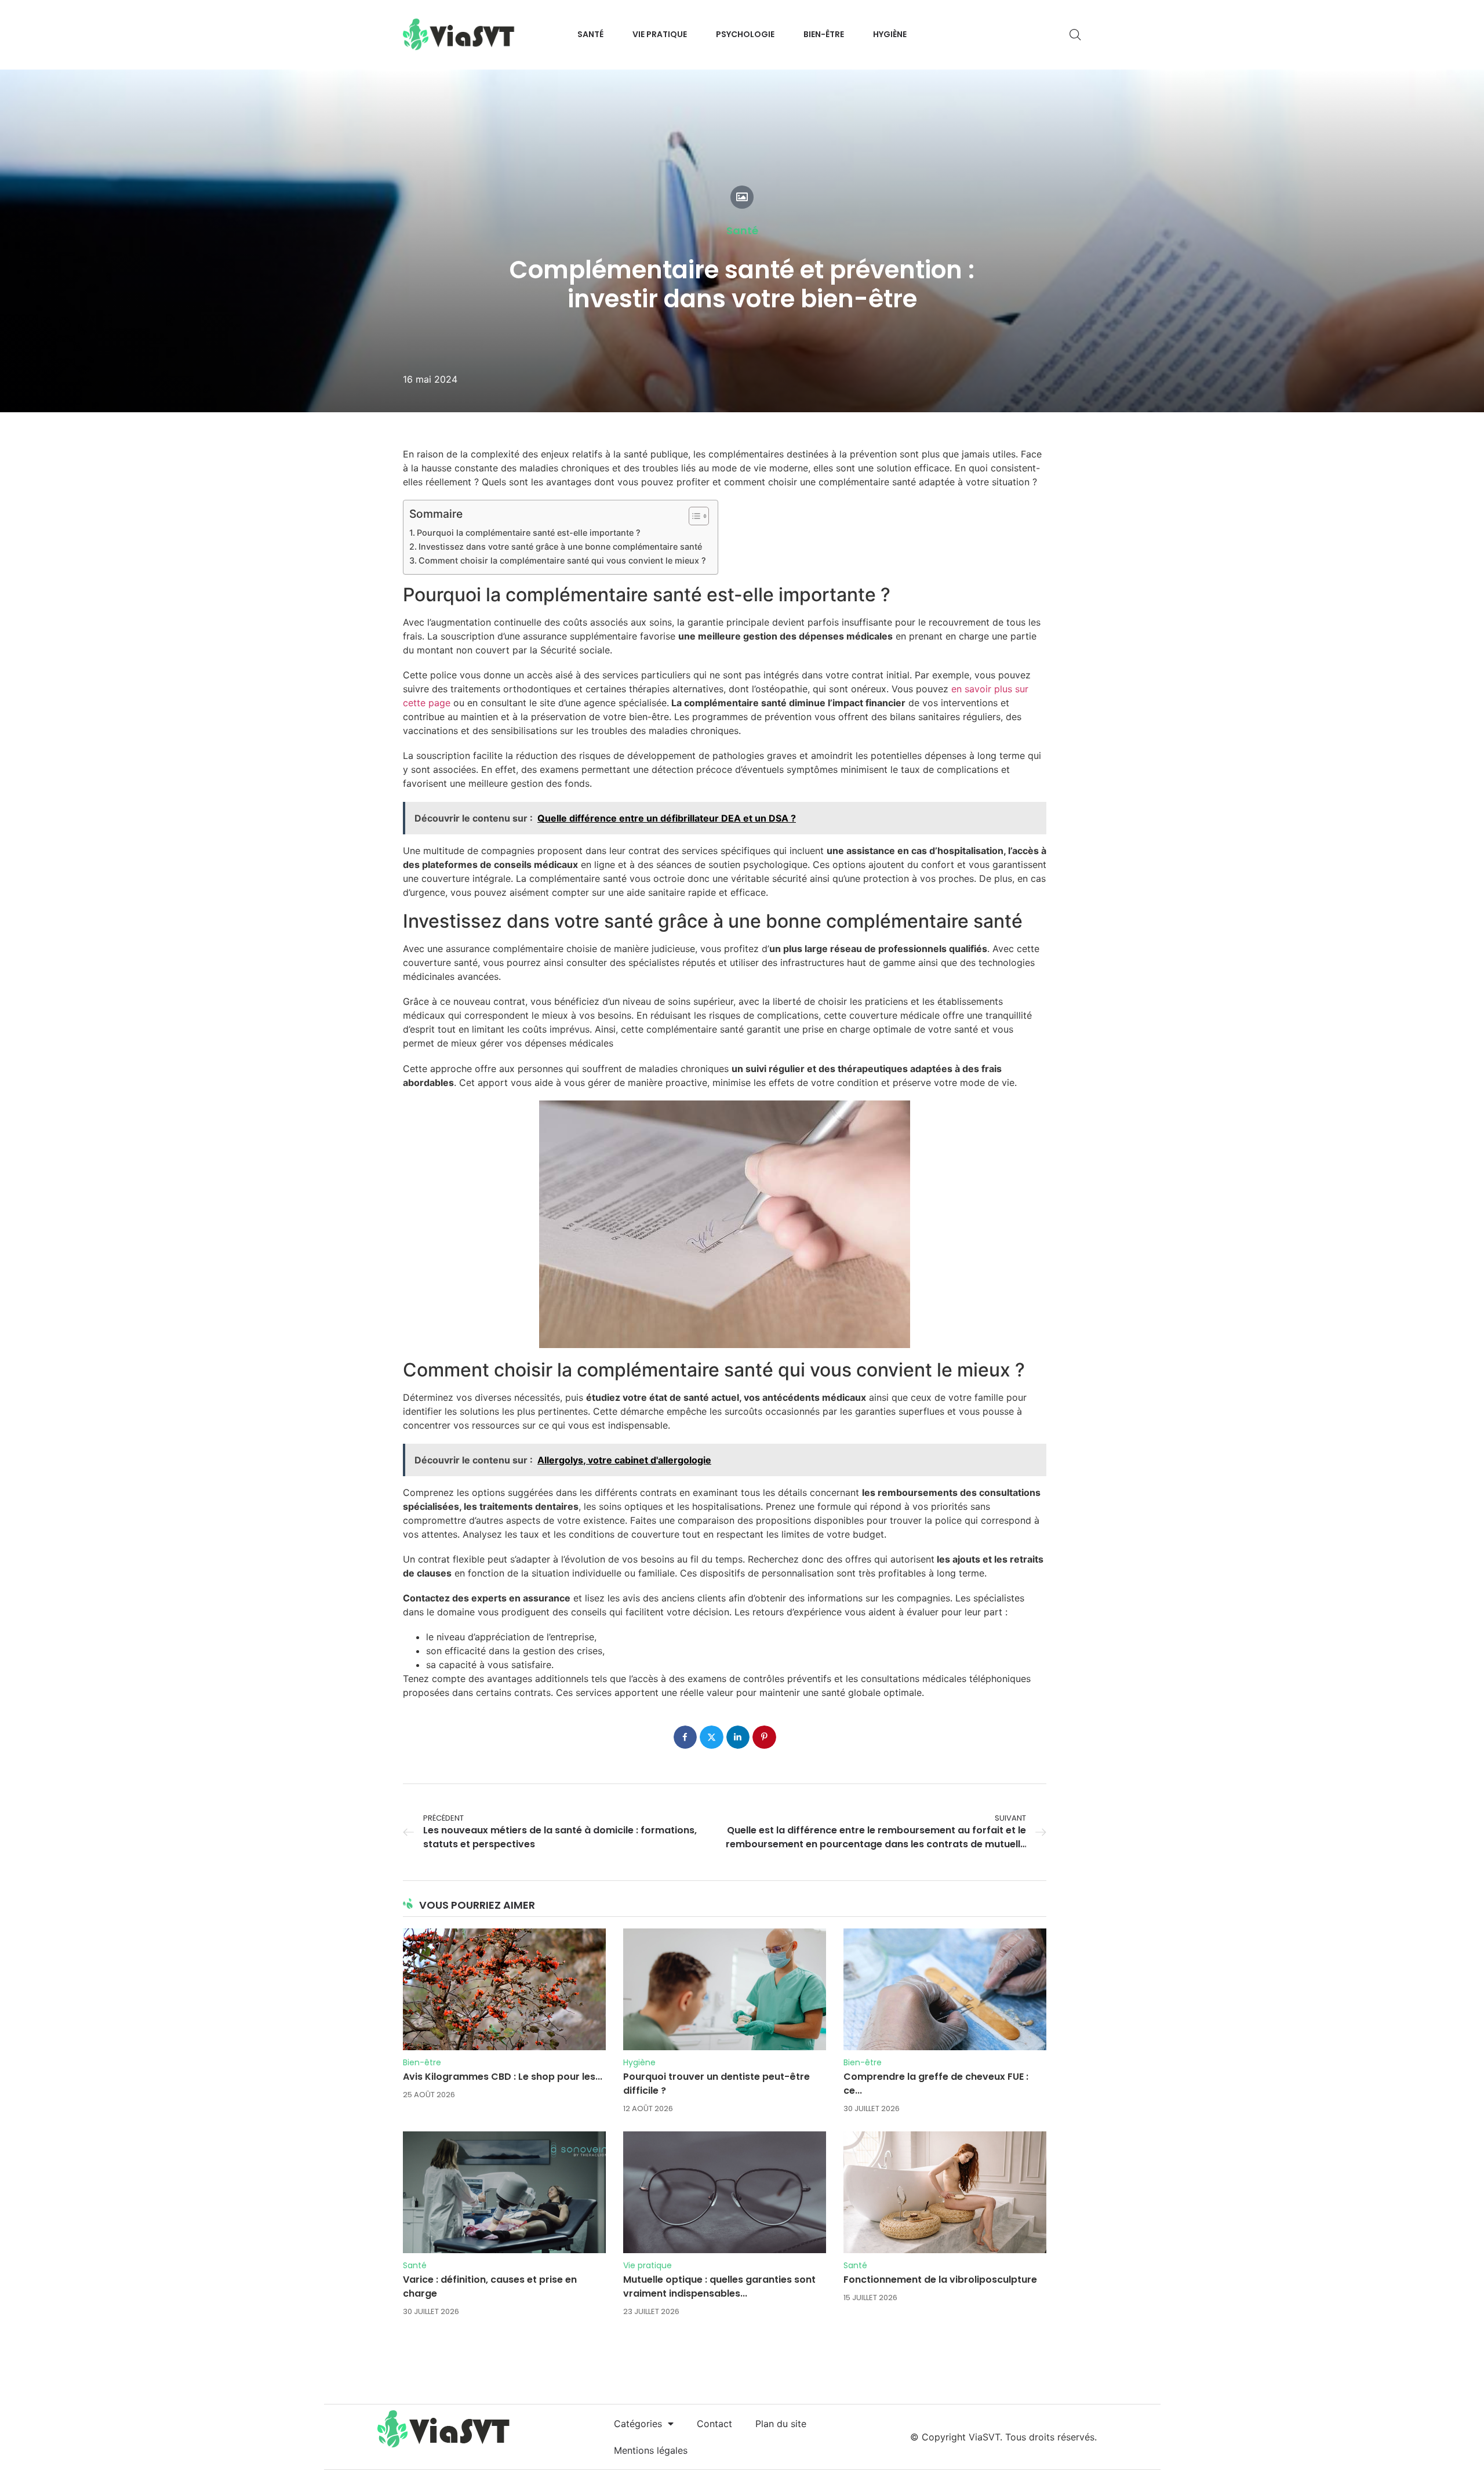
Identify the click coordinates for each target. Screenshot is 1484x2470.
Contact (714, 2424)
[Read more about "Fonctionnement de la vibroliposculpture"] (945, 2192)
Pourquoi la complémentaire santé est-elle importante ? (529, 533)
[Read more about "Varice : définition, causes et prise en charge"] (504, 2192)
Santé (742, 231)
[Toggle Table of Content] (693, 516)
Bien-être (422, 2062)
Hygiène (639, 2062)
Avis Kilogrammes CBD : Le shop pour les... (503, 2077)
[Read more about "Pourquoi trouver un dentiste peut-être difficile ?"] (725, 1989)
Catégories (638, 2424)
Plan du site (781, 2424)
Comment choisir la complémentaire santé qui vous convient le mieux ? (562, 560)
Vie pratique (648, 2265)
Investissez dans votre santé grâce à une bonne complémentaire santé (560, 546)
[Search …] (1075, 35)
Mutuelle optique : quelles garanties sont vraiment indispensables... (719, 2286)
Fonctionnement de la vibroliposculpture (940, 2280)
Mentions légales (651, 2450)
